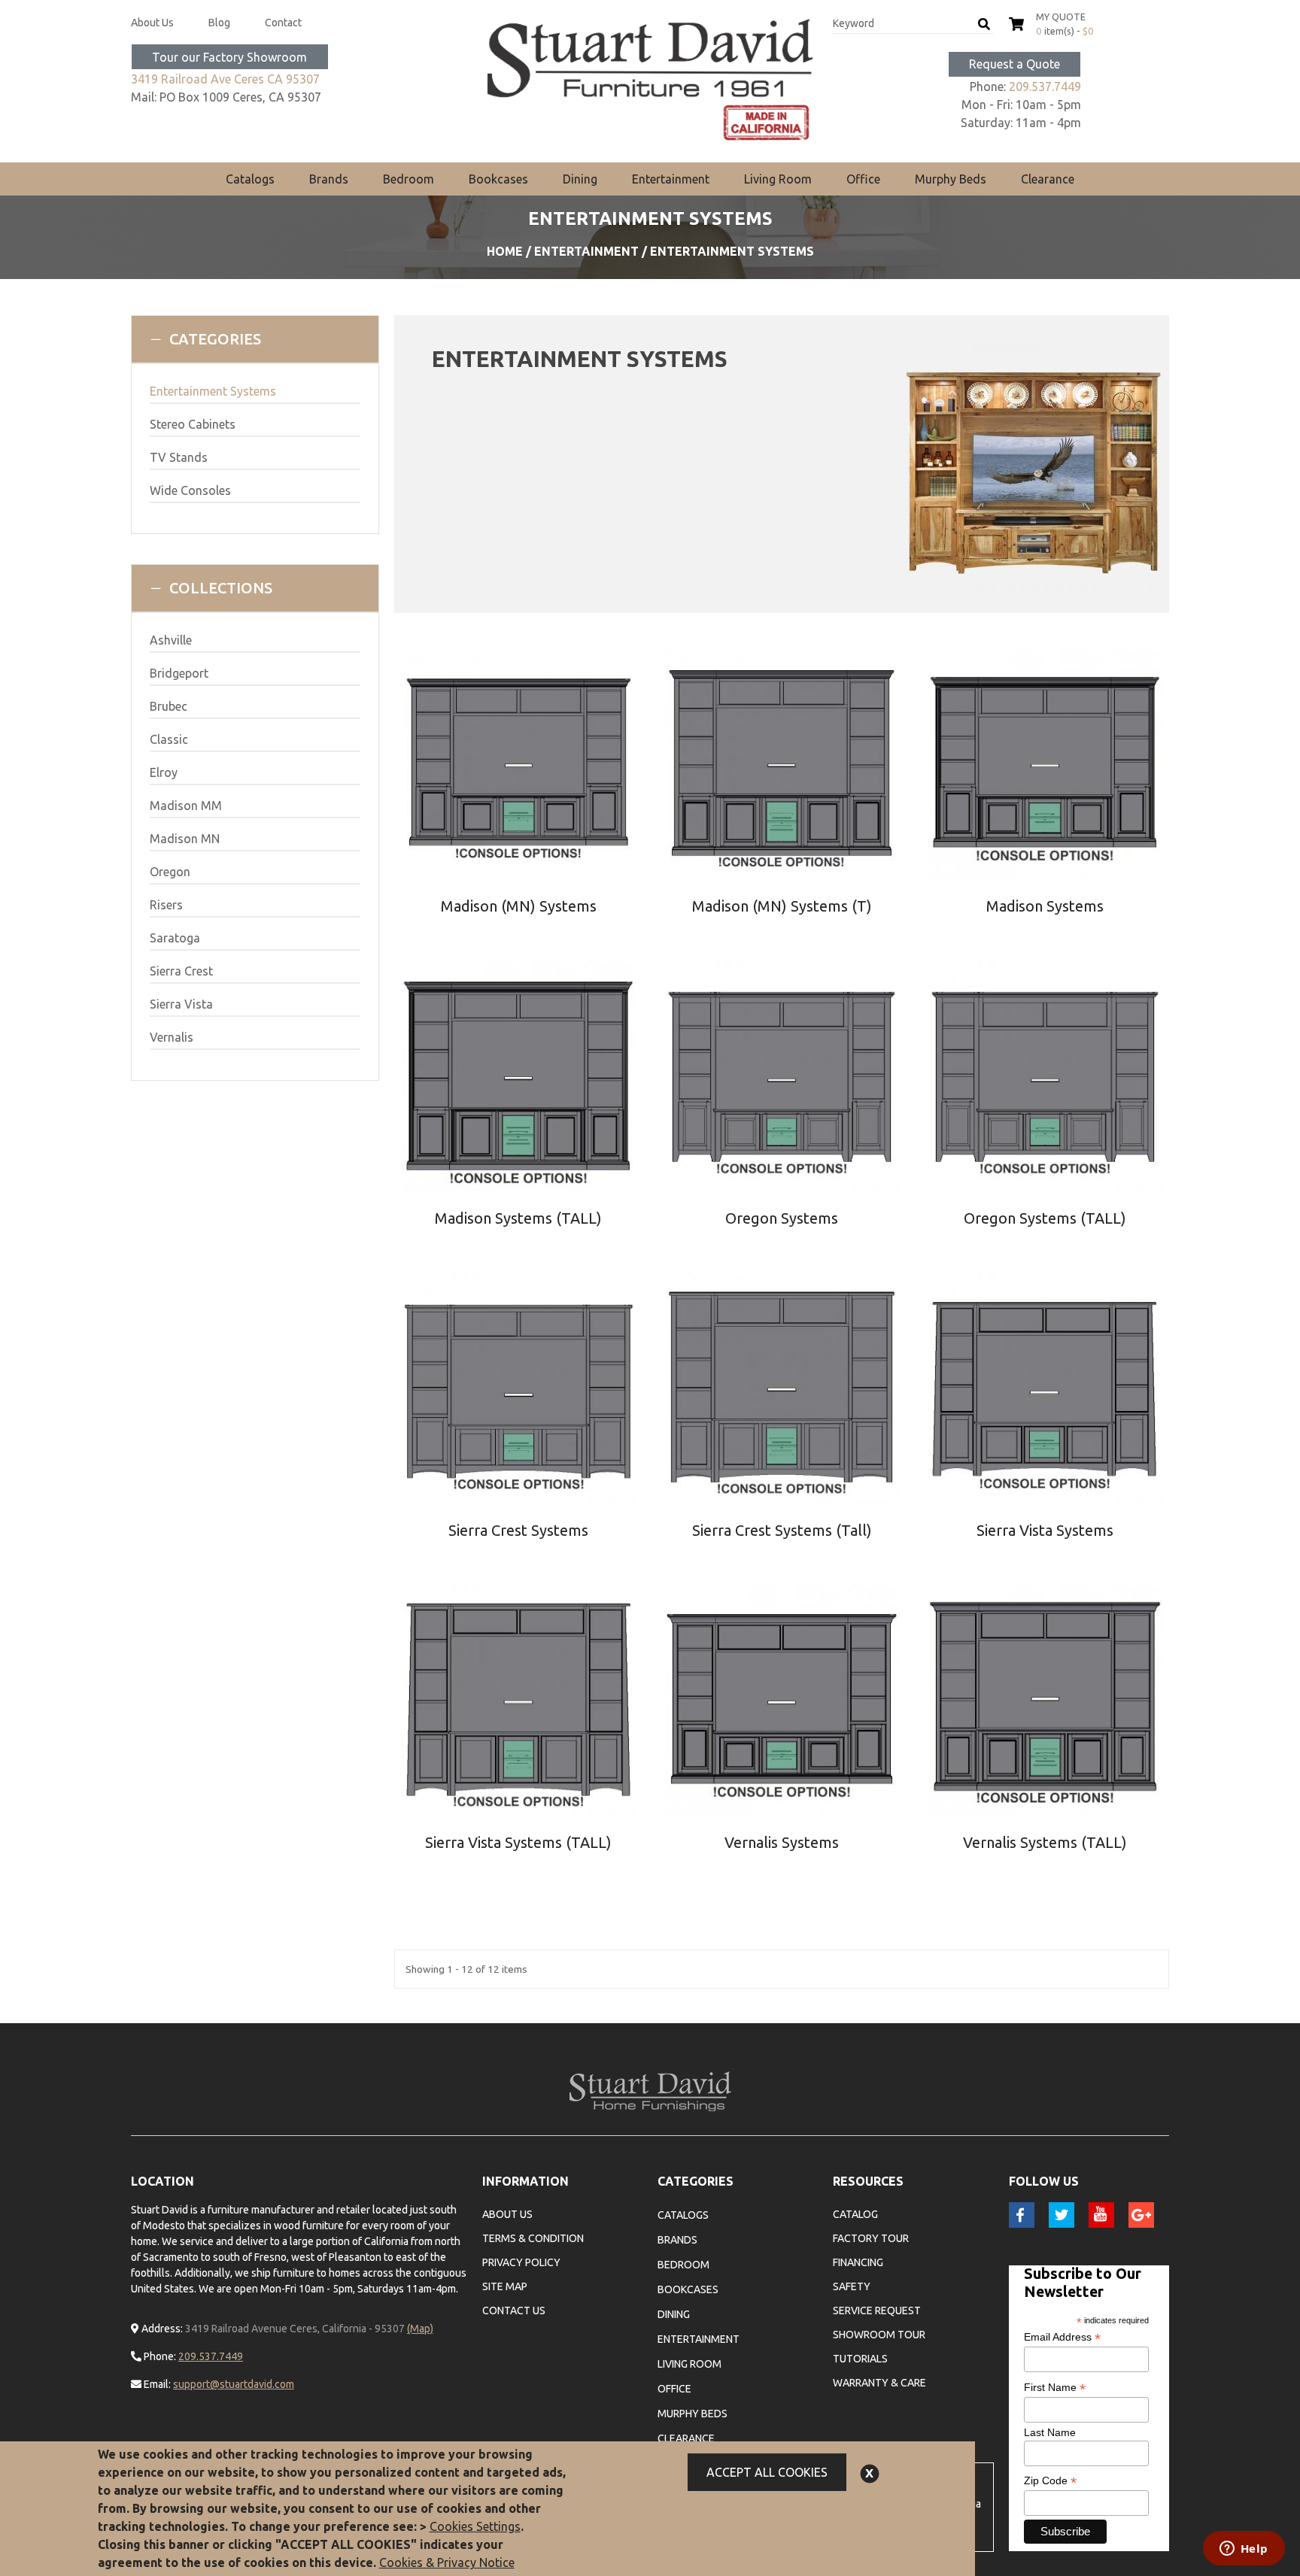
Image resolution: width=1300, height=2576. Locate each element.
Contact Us (514, 2311)
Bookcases (498, 179)
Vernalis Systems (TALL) (1045, 1842)
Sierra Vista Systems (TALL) (518, 1842)
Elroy (164, 772)
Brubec (169, 706)
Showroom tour (879, 2335)
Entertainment (671, 179)
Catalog (855, 2214)
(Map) (420, 2329)
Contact (283, 23)
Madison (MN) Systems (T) (782, 906)
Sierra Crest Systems (518, 1530)
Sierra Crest (181, 971)
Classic (169, 739)
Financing (858, 2262)
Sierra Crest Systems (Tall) (782, 1530)
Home (505, 251)
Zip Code (1050, 2481)
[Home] (650, 80)
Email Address (1062, 2337)
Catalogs (250, 179)
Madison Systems (1045, 906)
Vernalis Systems (782, 1842)
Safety (852, 2286)
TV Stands (179, 457)
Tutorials (860, 2359)
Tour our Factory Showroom (229, 57)
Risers (166, 905)
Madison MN (185, 839)
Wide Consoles (190, 490)
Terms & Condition (533, 2238)
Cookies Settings (475, 2526)
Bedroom (409, 179)
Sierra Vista (181, 1004)
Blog (219, 23)
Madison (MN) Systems (519, 906)
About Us (152, 23)
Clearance (1048, 179)
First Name (1055, 2388)
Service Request (877, 2311)
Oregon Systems (782, 1218)
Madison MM (186, 806)
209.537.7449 (1045, 86)
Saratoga (175, 938)
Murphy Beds (951, 179)
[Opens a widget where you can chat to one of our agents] (1244, 2550)
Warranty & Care (879, 2383)
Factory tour (871, 2238)
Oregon (170, 872)
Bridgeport (179, 673)
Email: (156, 2384)
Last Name (1050, 2432)
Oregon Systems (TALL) (1045, 1218)
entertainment (586, 251)
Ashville (171, 640)
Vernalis (172, 1037)
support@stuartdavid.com (234, 2384)
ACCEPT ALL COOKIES (767, 2472)
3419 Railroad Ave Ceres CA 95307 (225, 79)
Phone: (159, 2356)
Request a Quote (1014, 64)
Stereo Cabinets (193, 424)
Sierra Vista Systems (1045, 1530)
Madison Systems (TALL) (518, 1218)
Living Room (778, 179)
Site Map (505, 2286)
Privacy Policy (521, 2262)
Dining (580, 179)
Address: (161, 2329)
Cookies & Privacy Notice (447, 2562)
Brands (329, 179)
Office (863, 179)
